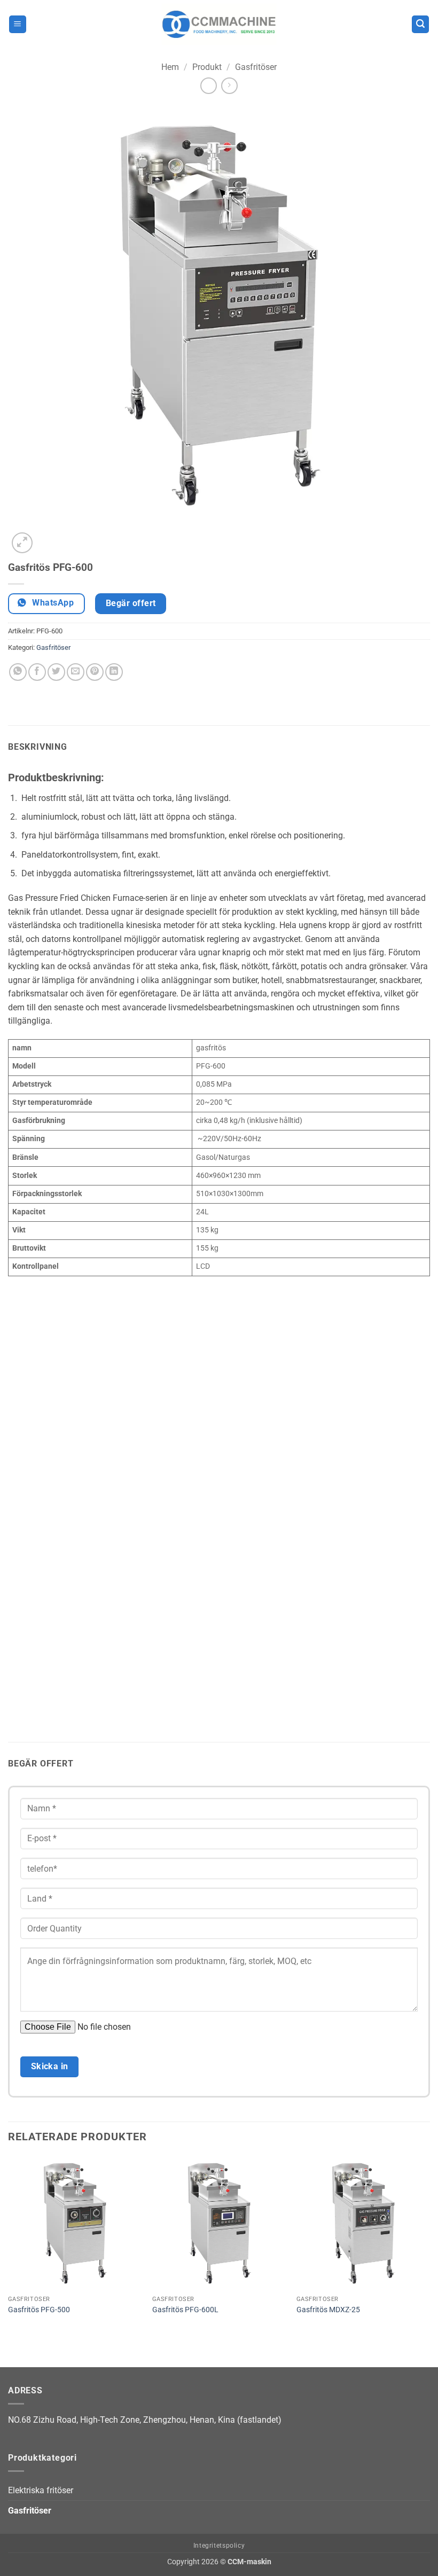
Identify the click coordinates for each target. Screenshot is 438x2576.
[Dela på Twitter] (56, 672)
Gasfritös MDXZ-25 (328, 2310)
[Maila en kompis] (76, 672)
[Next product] (209, 86)
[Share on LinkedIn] (114, 672)
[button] (18, 24)
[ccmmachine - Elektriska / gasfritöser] (219, 24)
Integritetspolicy (219, 2546)
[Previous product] (229, 86)
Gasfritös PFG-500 (39, 2310)
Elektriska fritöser (41, 2490)
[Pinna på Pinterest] (95, 672)
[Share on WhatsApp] (18, 672)
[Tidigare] (13, 2348)
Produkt (207, 67)
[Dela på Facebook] (37, 672)
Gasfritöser (256, 67)
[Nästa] (48, 537)
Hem (170, 67)
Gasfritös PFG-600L (185, 2310)
